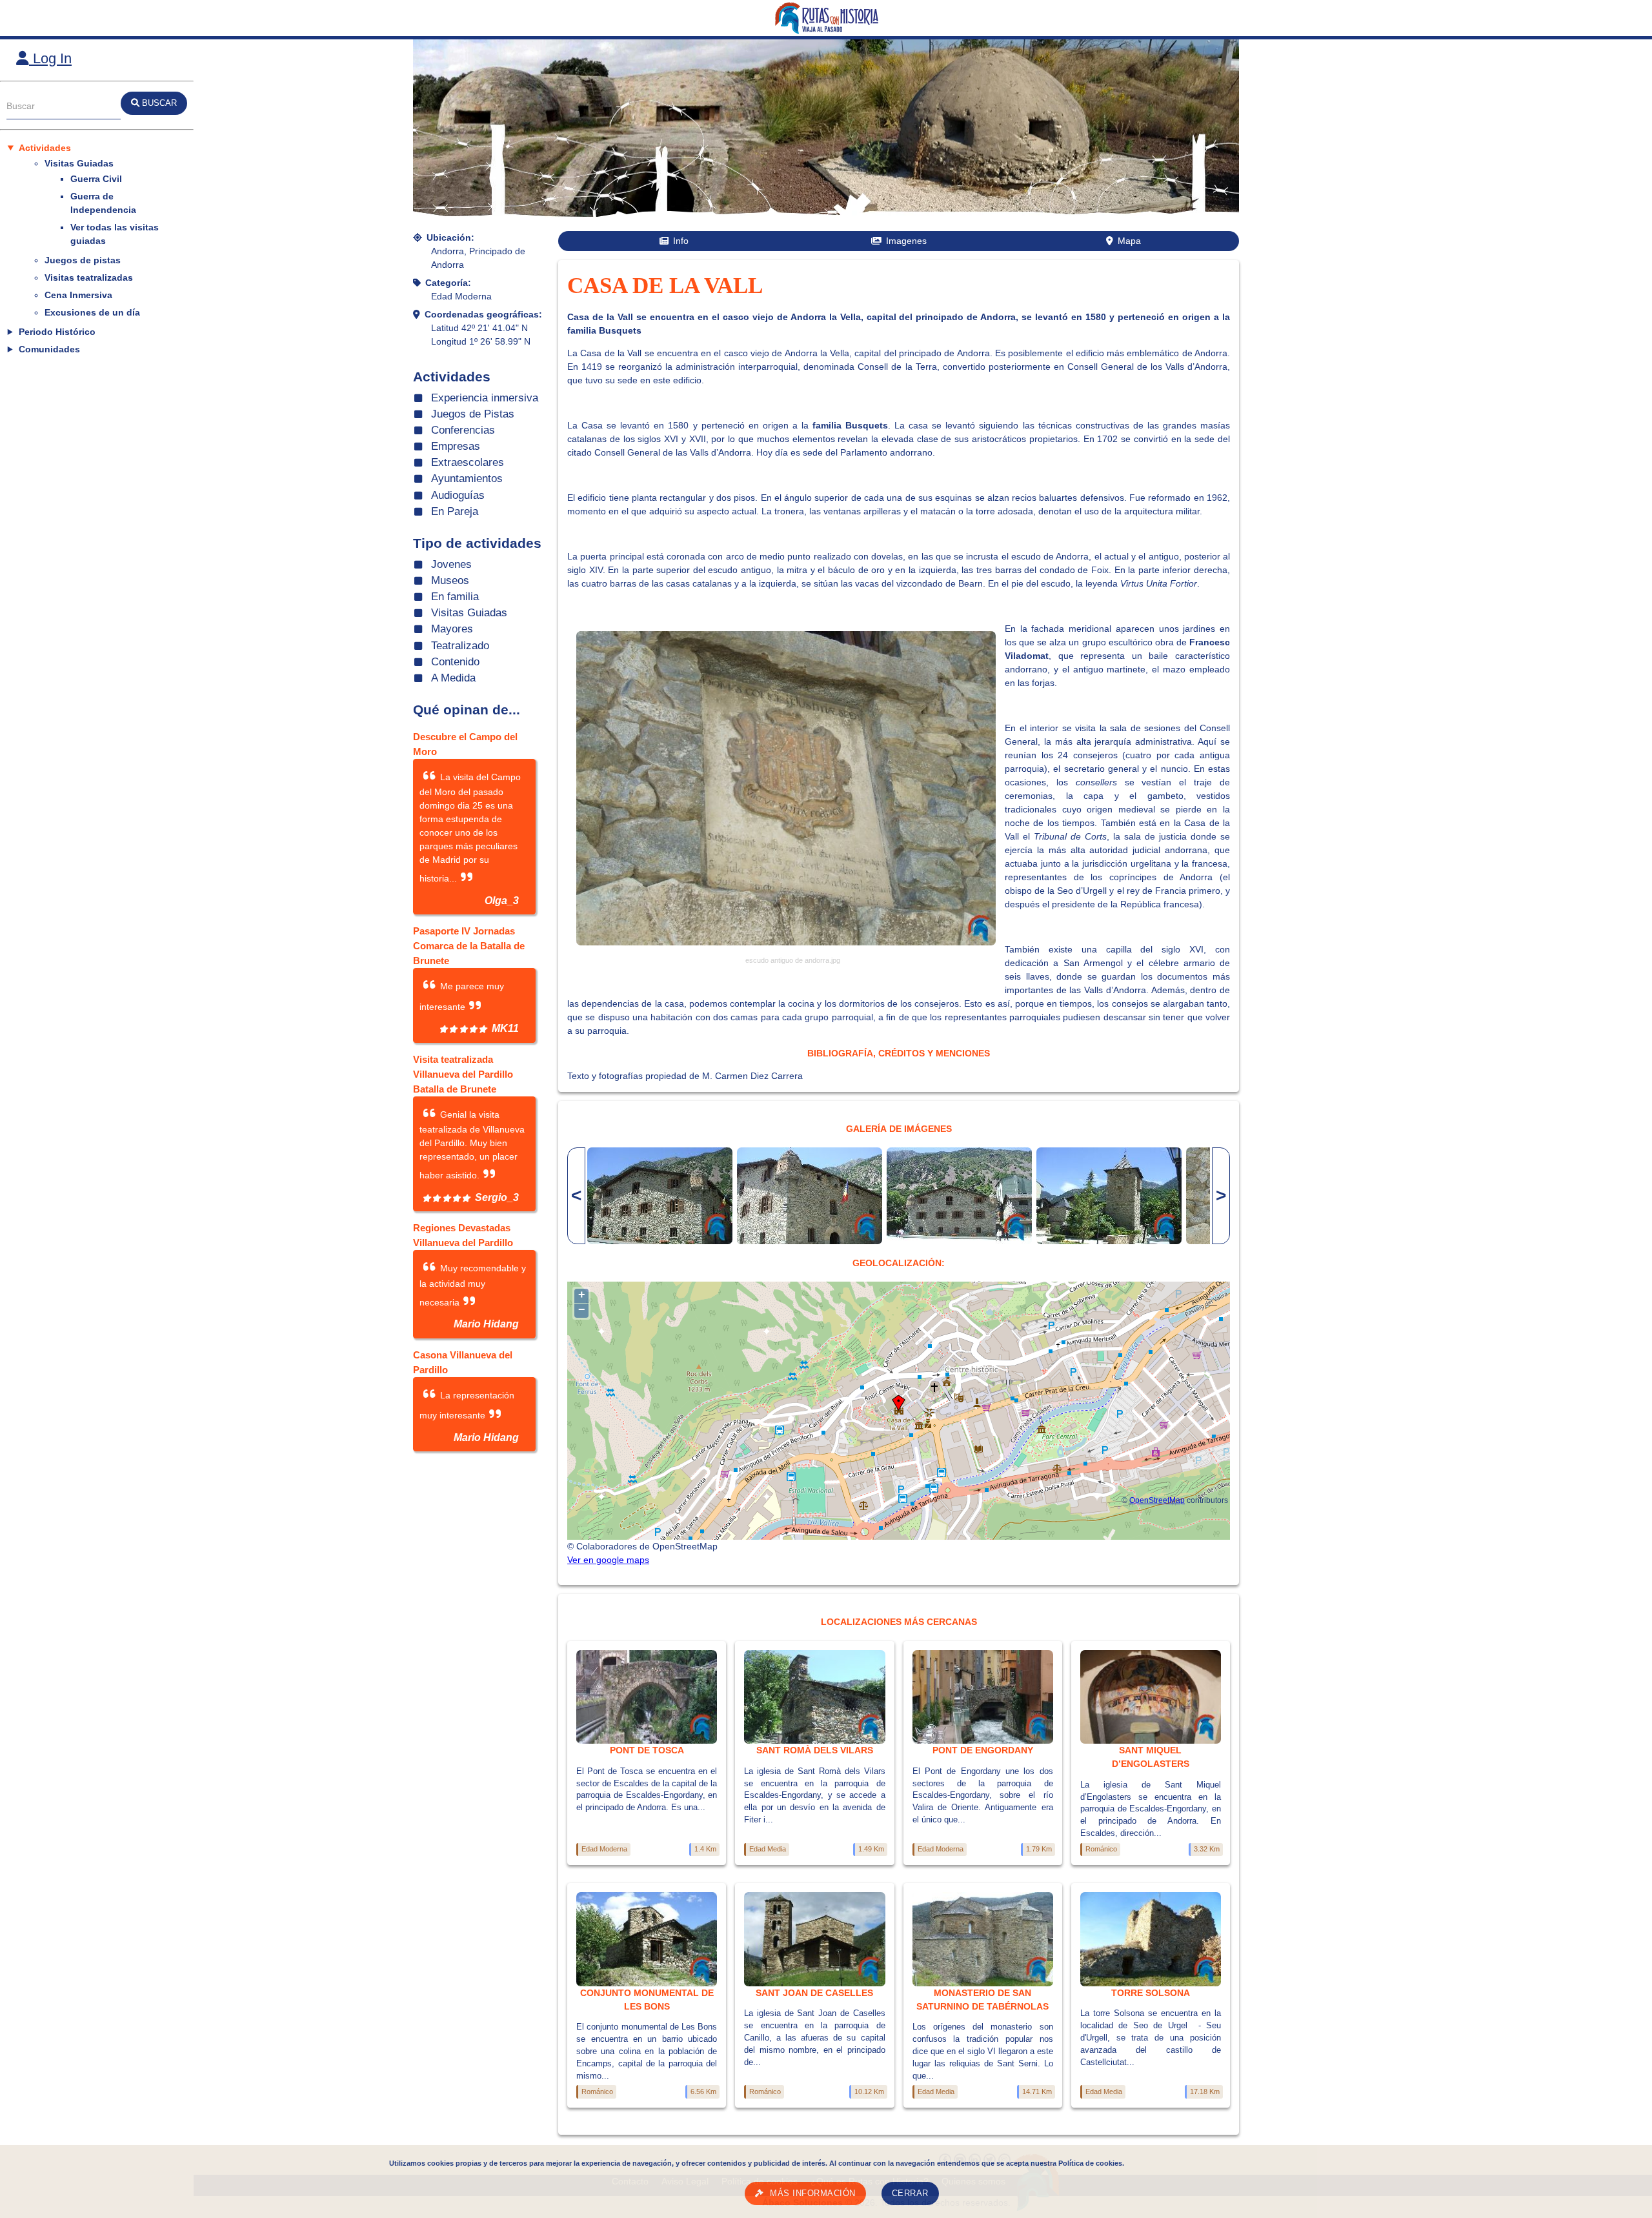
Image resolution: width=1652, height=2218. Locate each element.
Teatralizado (460, 646)
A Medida (453, 678)
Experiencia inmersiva (485, 398)
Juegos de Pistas (473, 414)
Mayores (452, 629)
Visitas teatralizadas (89, 277)
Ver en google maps (608, 1560)
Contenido (455, 662)
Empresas (456, 446)
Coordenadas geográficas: (483, 314)
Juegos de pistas (83, 260)
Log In (50, 58)
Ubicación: (450, 237)
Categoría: (448, 283)
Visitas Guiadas (79, 163)
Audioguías (458, 495)
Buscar (21, 106)
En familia (455, 597)
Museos (450, 580)
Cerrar (910, 2193)
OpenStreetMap (1157, 1500)
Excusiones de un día (92, 312)
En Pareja (455, 511)
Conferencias (463, 430)
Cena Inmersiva (78, 295)
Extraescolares (468, 462)
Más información (813, 2193)
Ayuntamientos (467, 479)
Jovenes (451, 564)
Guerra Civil (96, 179)
